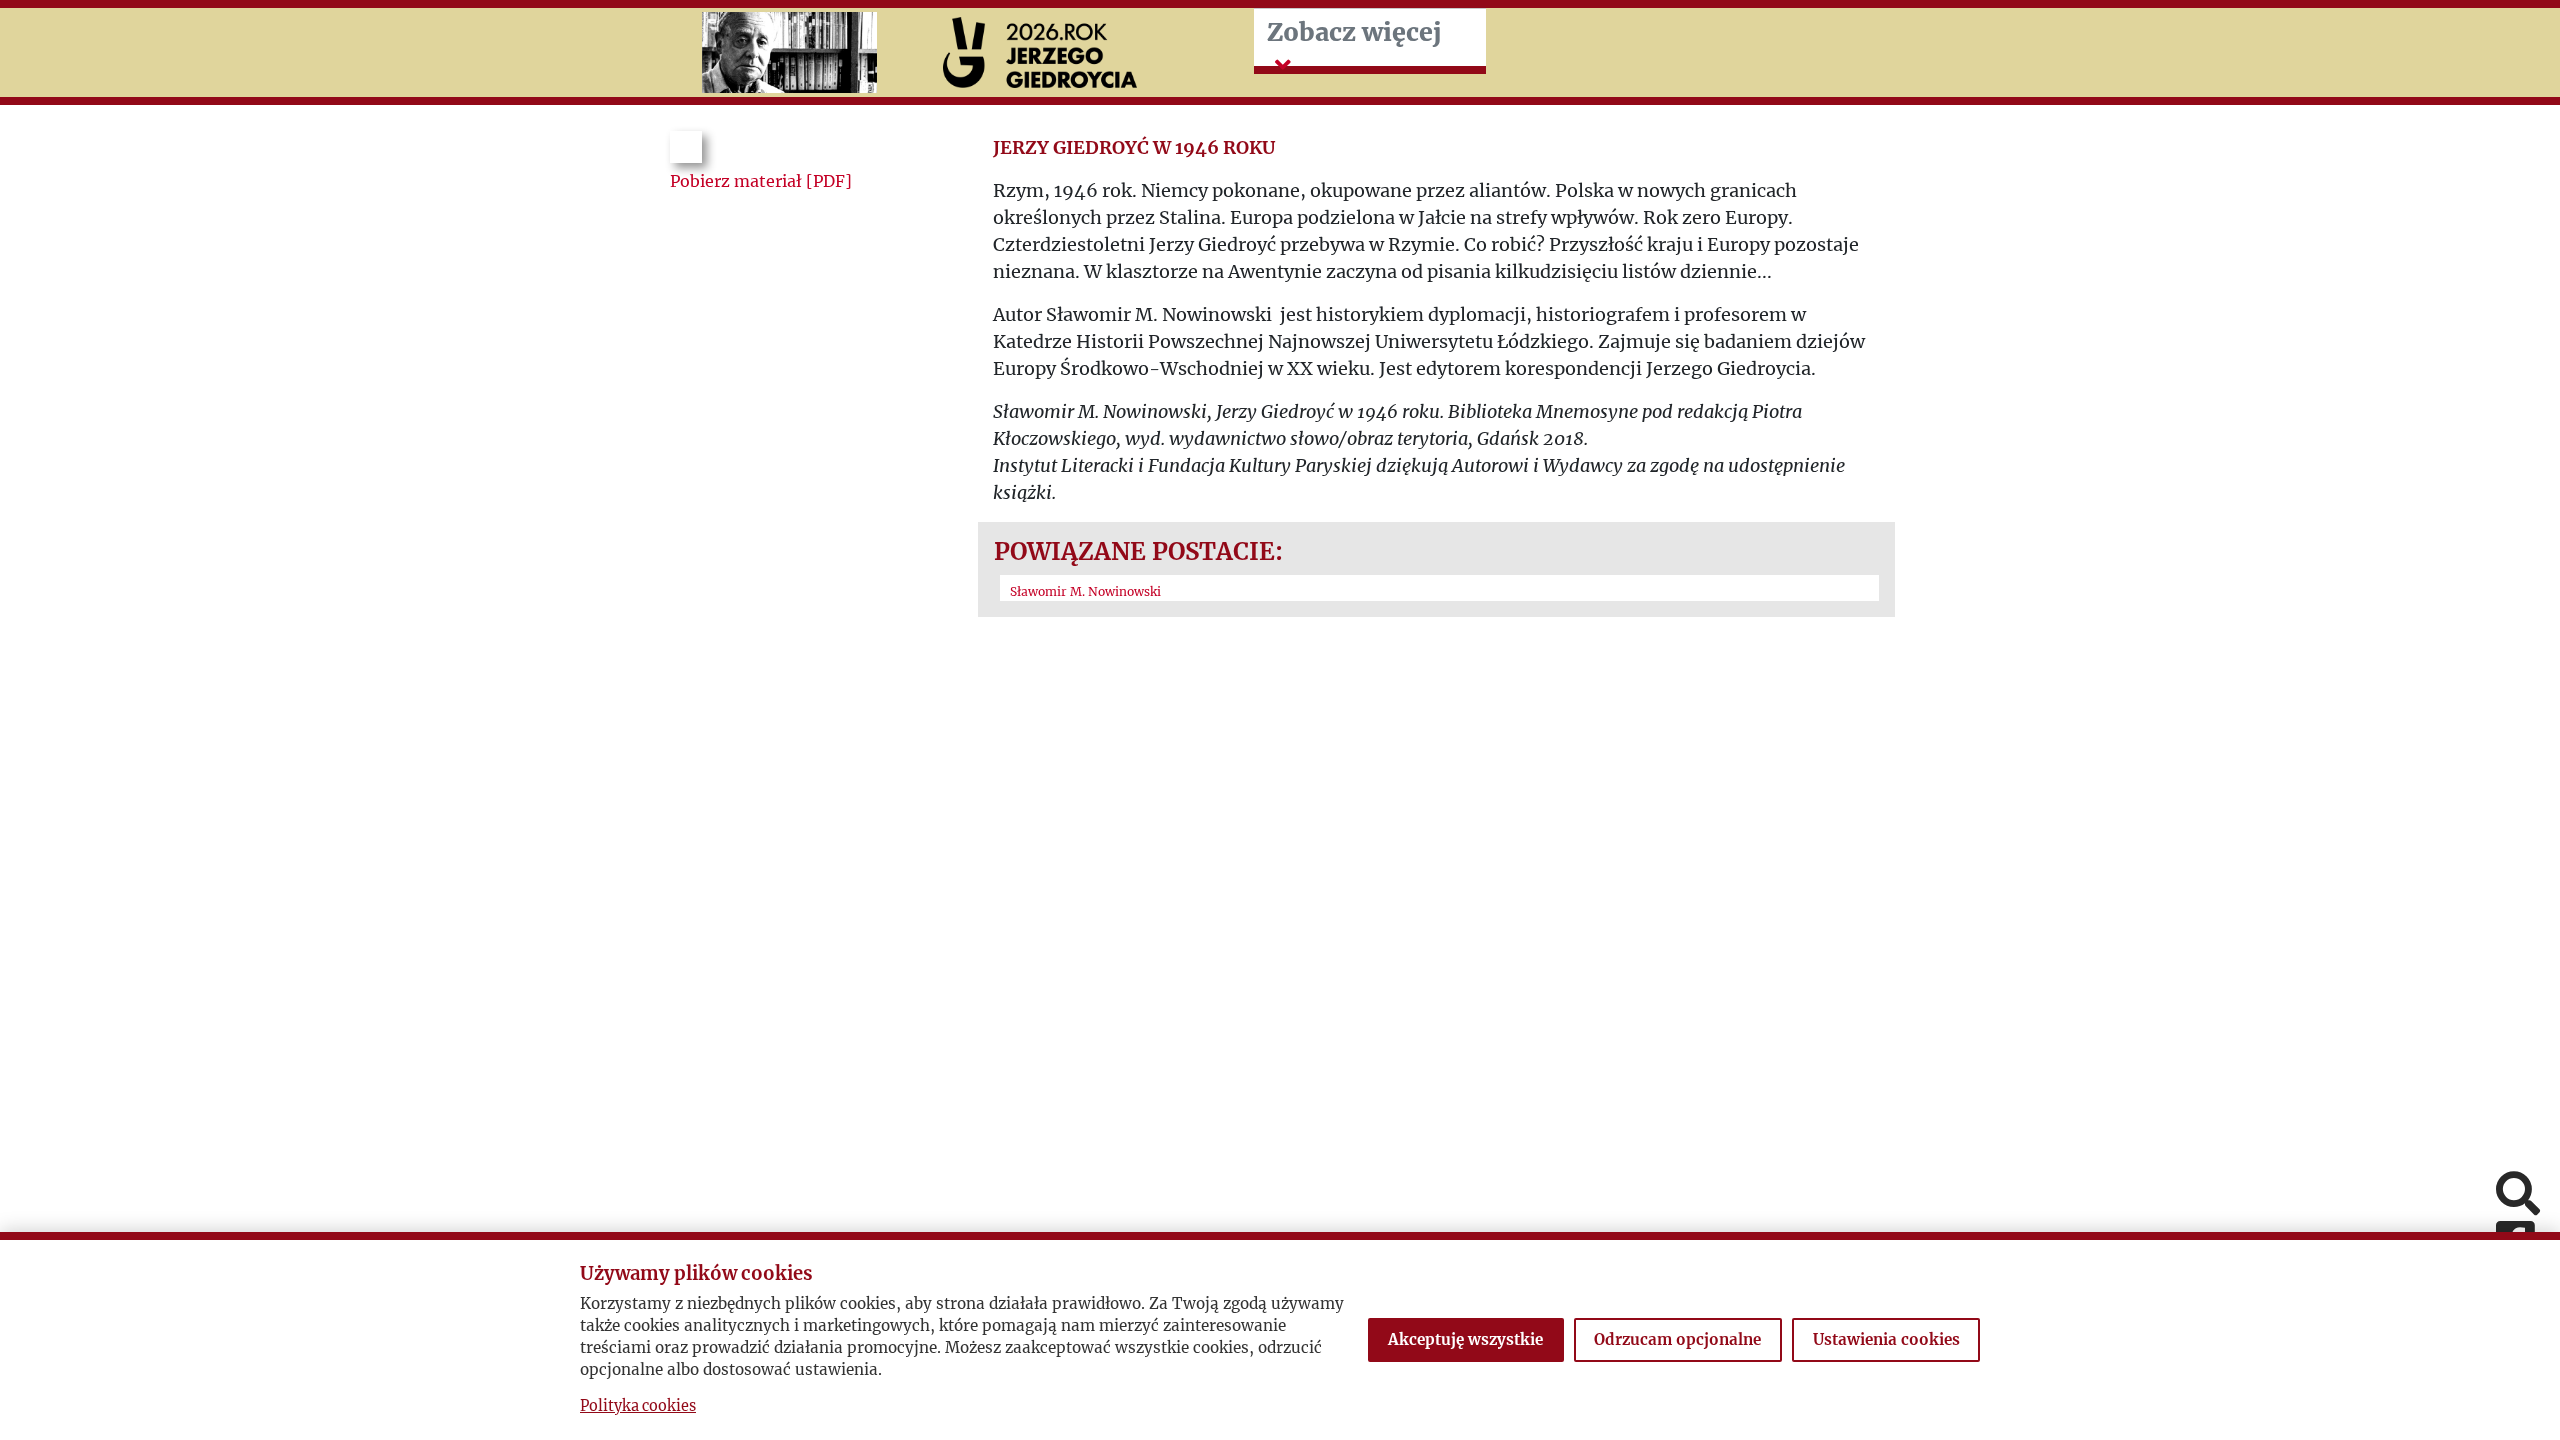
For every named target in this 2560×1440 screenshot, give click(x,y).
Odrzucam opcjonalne (1677, 1339)
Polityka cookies (638, 1406)
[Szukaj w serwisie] (2518, 1195)
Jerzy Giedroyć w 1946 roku (1134, 147)
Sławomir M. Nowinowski (1085, 591)
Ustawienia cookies (1886, 1339)
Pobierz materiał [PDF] (761, 181)
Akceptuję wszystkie (1465, 1339)
